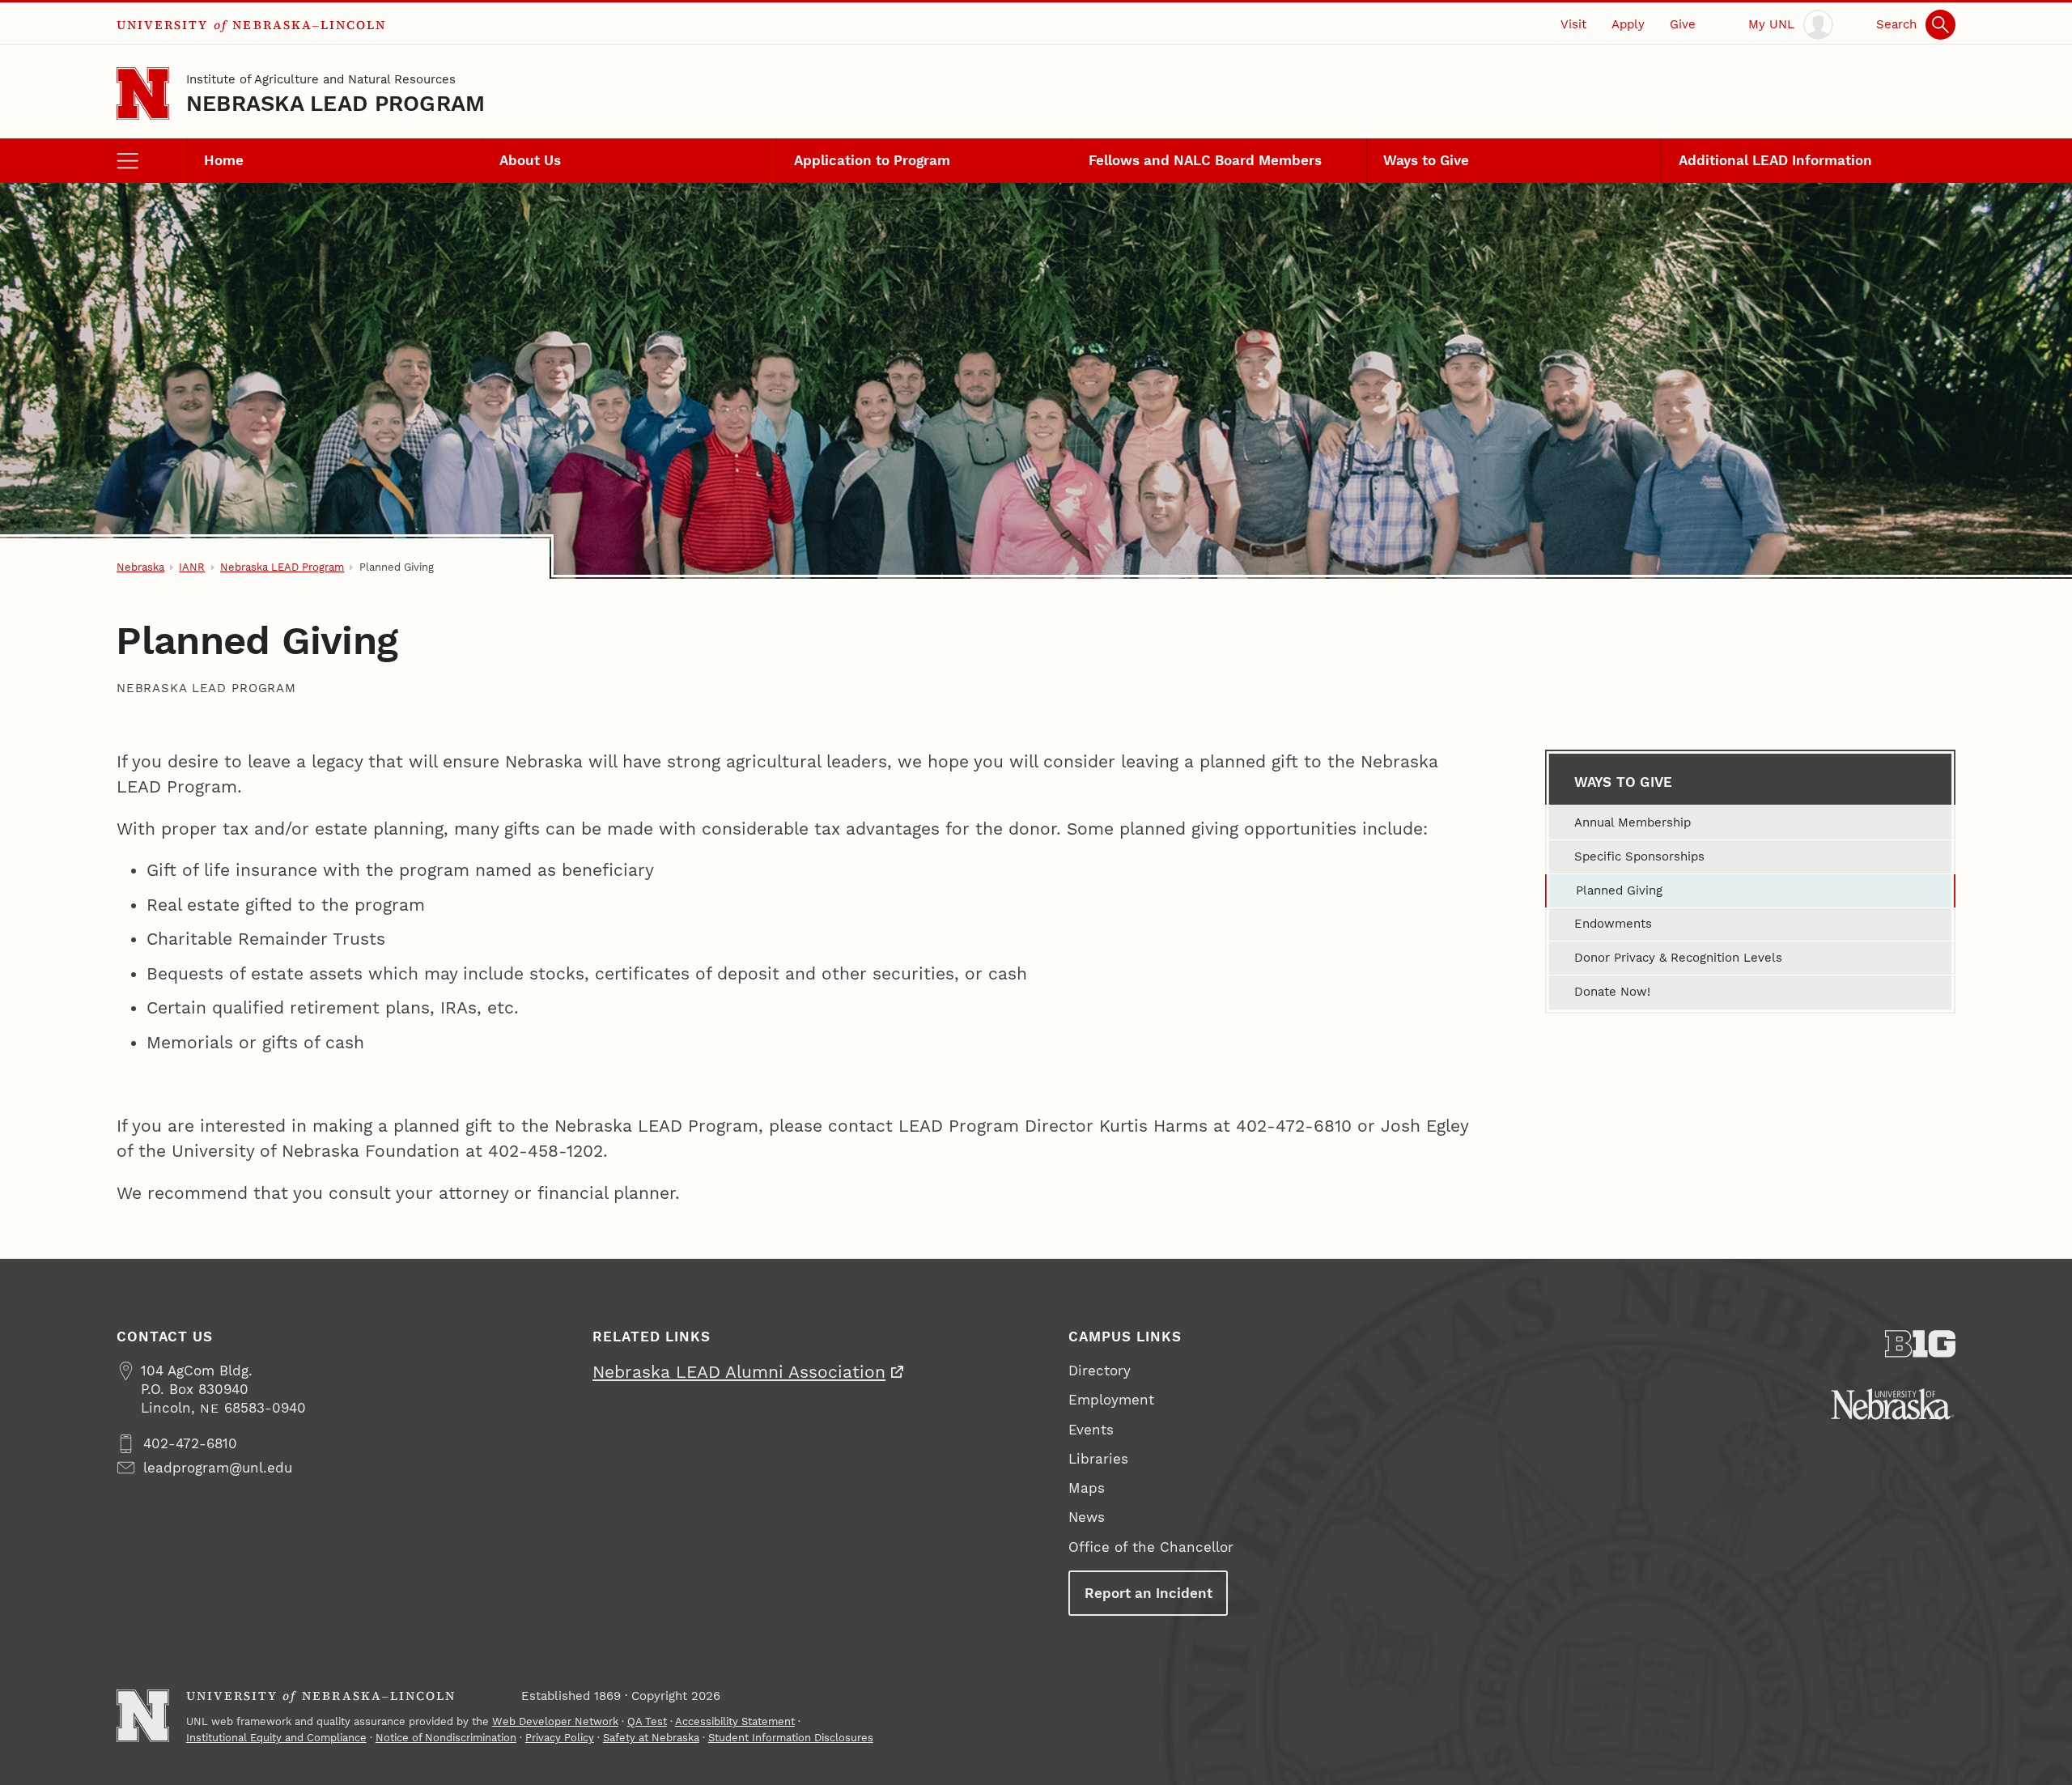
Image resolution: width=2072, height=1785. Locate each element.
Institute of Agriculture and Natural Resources (321, 79)
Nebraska (140, 567)
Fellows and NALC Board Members (1205, 160)
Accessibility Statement (735, 1721)
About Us (530, 160)
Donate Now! (1612, 992)
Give (1683, 24)
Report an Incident (1149, 1593)
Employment (1111, 1400)
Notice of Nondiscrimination (446, 1738)
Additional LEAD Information (1775, 160)
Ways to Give (1426, 160)
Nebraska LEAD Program (336, 103)
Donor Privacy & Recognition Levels (1678, 958)
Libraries (1098, 1459)
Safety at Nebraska (651, 1738)
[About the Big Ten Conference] (1920, 1344)
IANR (192, 567)
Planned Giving (1619, 890)
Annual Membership (1633, 822)
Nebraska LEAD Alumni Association (739, 1372)
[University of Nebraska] (1893, 1404)
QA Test (647, 1721)
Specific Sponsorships (1639, 856)
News (1087, 1517)
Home (224, 160)
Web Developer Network (555, 1721)
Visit (1573, 24)
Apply (1628, 24)
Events (1091, 1430)
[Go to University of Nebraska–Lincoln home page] (143, 93)
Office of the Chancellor (1151, 1547)
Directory (1100, 1371)
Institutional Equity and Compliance (276, 1738)
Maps (1087, 1488)
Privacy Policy (560, 1738)
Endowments (1613, 924)
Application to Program (872, 160)
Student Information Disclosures (791, 1738)
